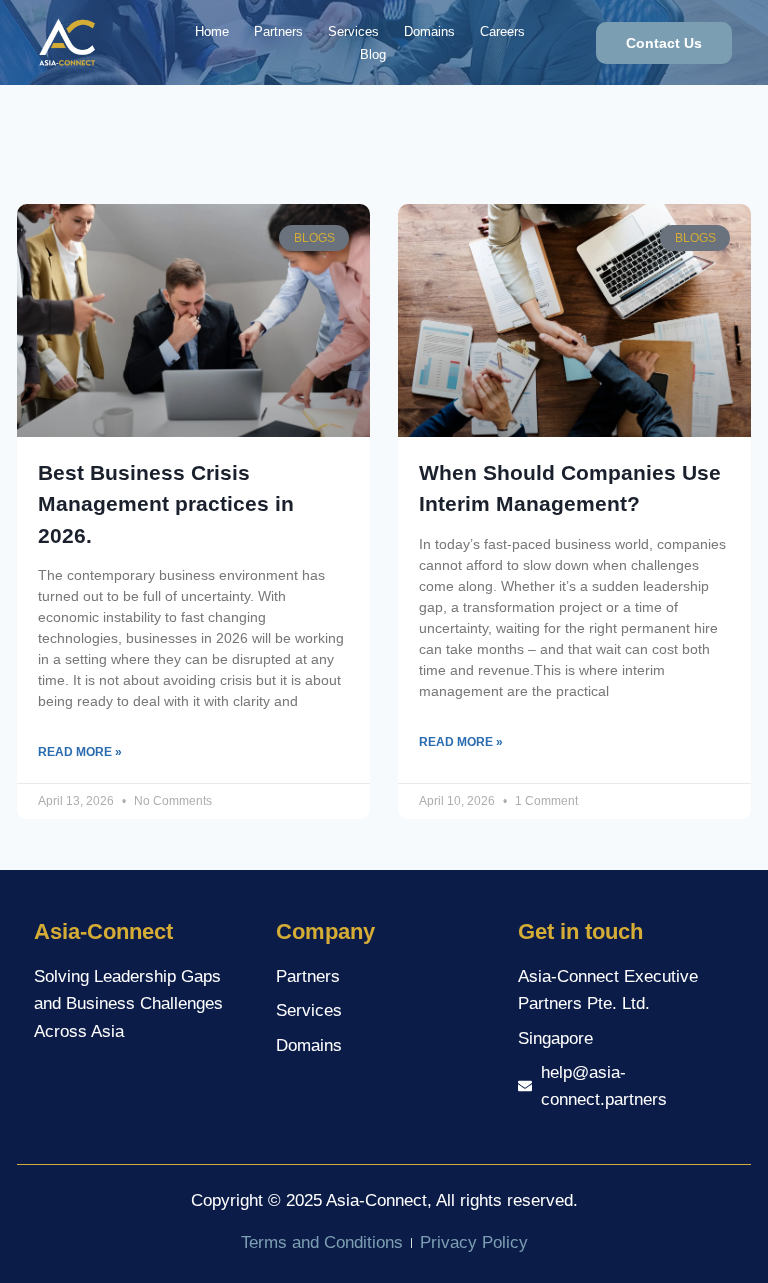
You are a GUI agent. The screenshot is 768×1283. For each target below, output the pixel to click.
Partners (278, 31)
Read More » (80, 752)
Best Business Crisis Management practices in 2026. (166, 504)
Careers (502, 31)
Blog (373, 54)
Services (353, 31)
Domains (429, 31)
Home (212, 31)
